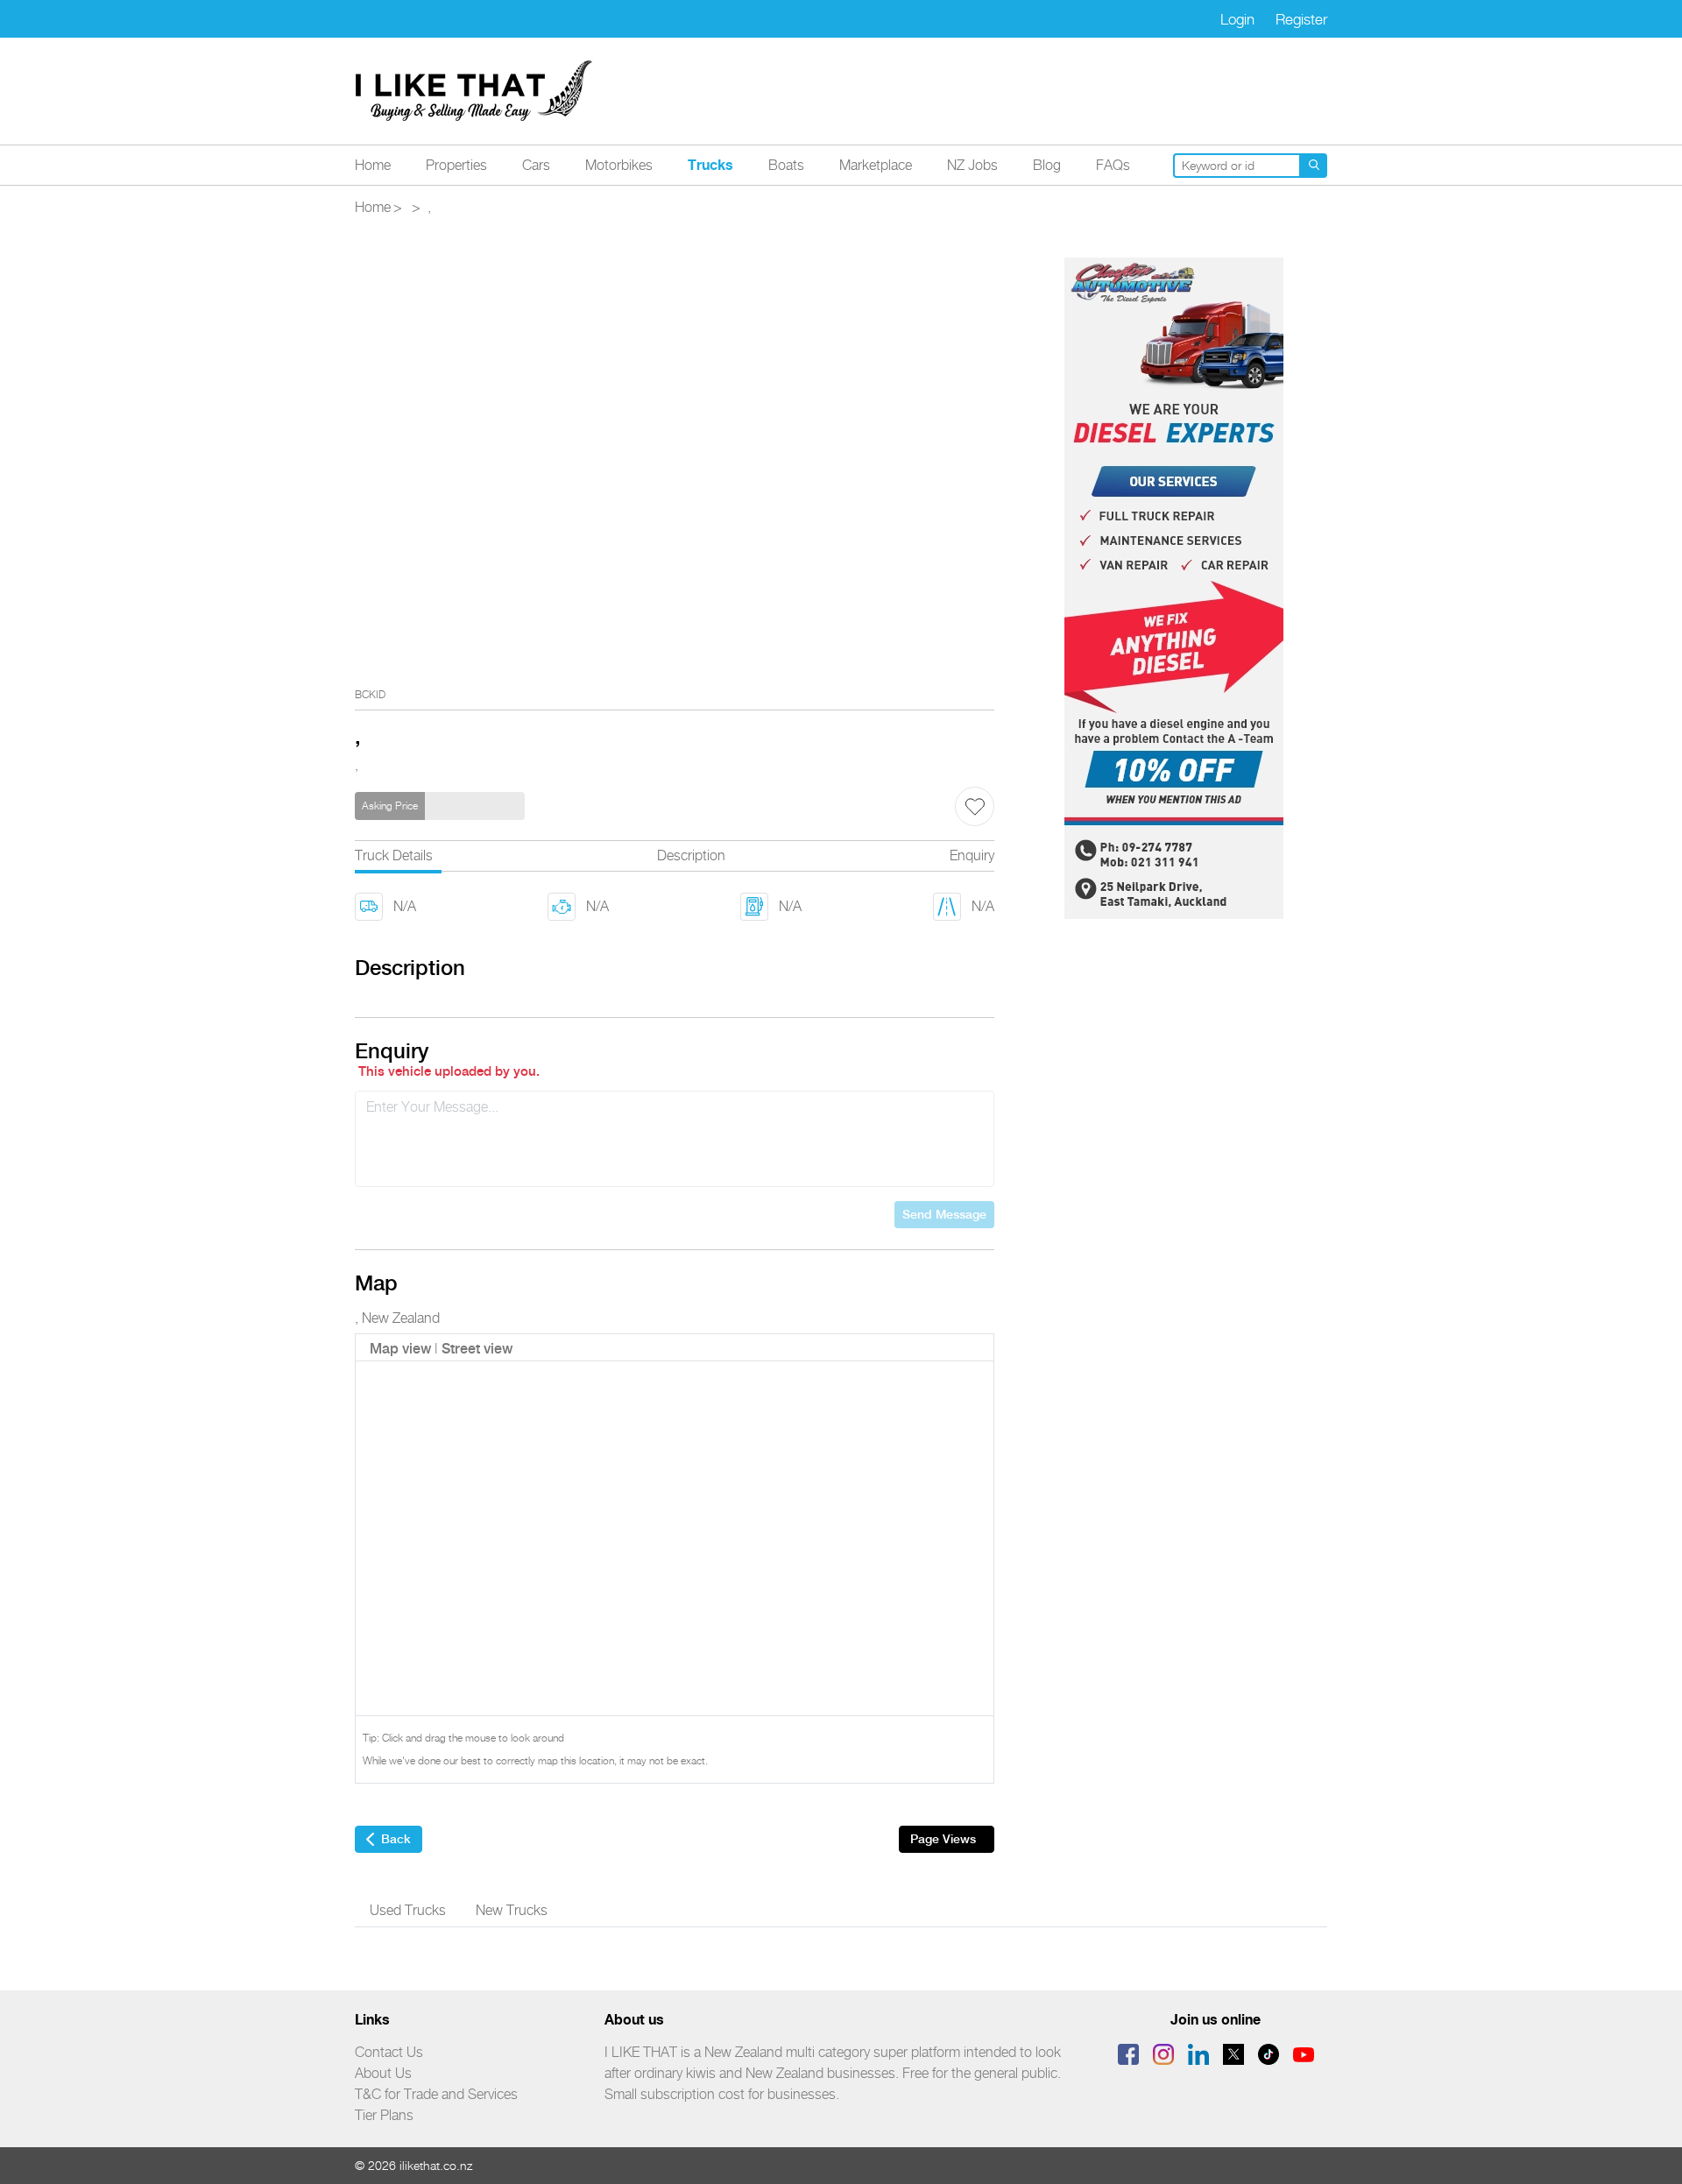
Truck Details (394, 855)
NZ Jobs (972, 165)
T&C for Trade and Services (436, 2094)
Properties (456, 165)
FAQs (1113, 165)
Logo (475, 91)
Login (1237, 19)
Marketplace (876, 165)
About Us (383, 2073)
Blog (1047, 165)
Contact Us (389, 2052)
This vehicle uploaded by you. (449, 1071)
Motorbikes (619, 165)
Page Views (943, 1839)
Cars (536, 165)
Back (396, 1839)
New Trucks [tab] (512, 1910)
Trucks (710, 165)
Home (373, 165)
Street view (477, 1349)
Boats (786, 165)
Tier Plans (384, 2115)
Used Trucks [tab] (408, 1910)
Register (1301, 19)
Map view (400, 1349)
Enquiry (972, 855)
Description (691, 855)
